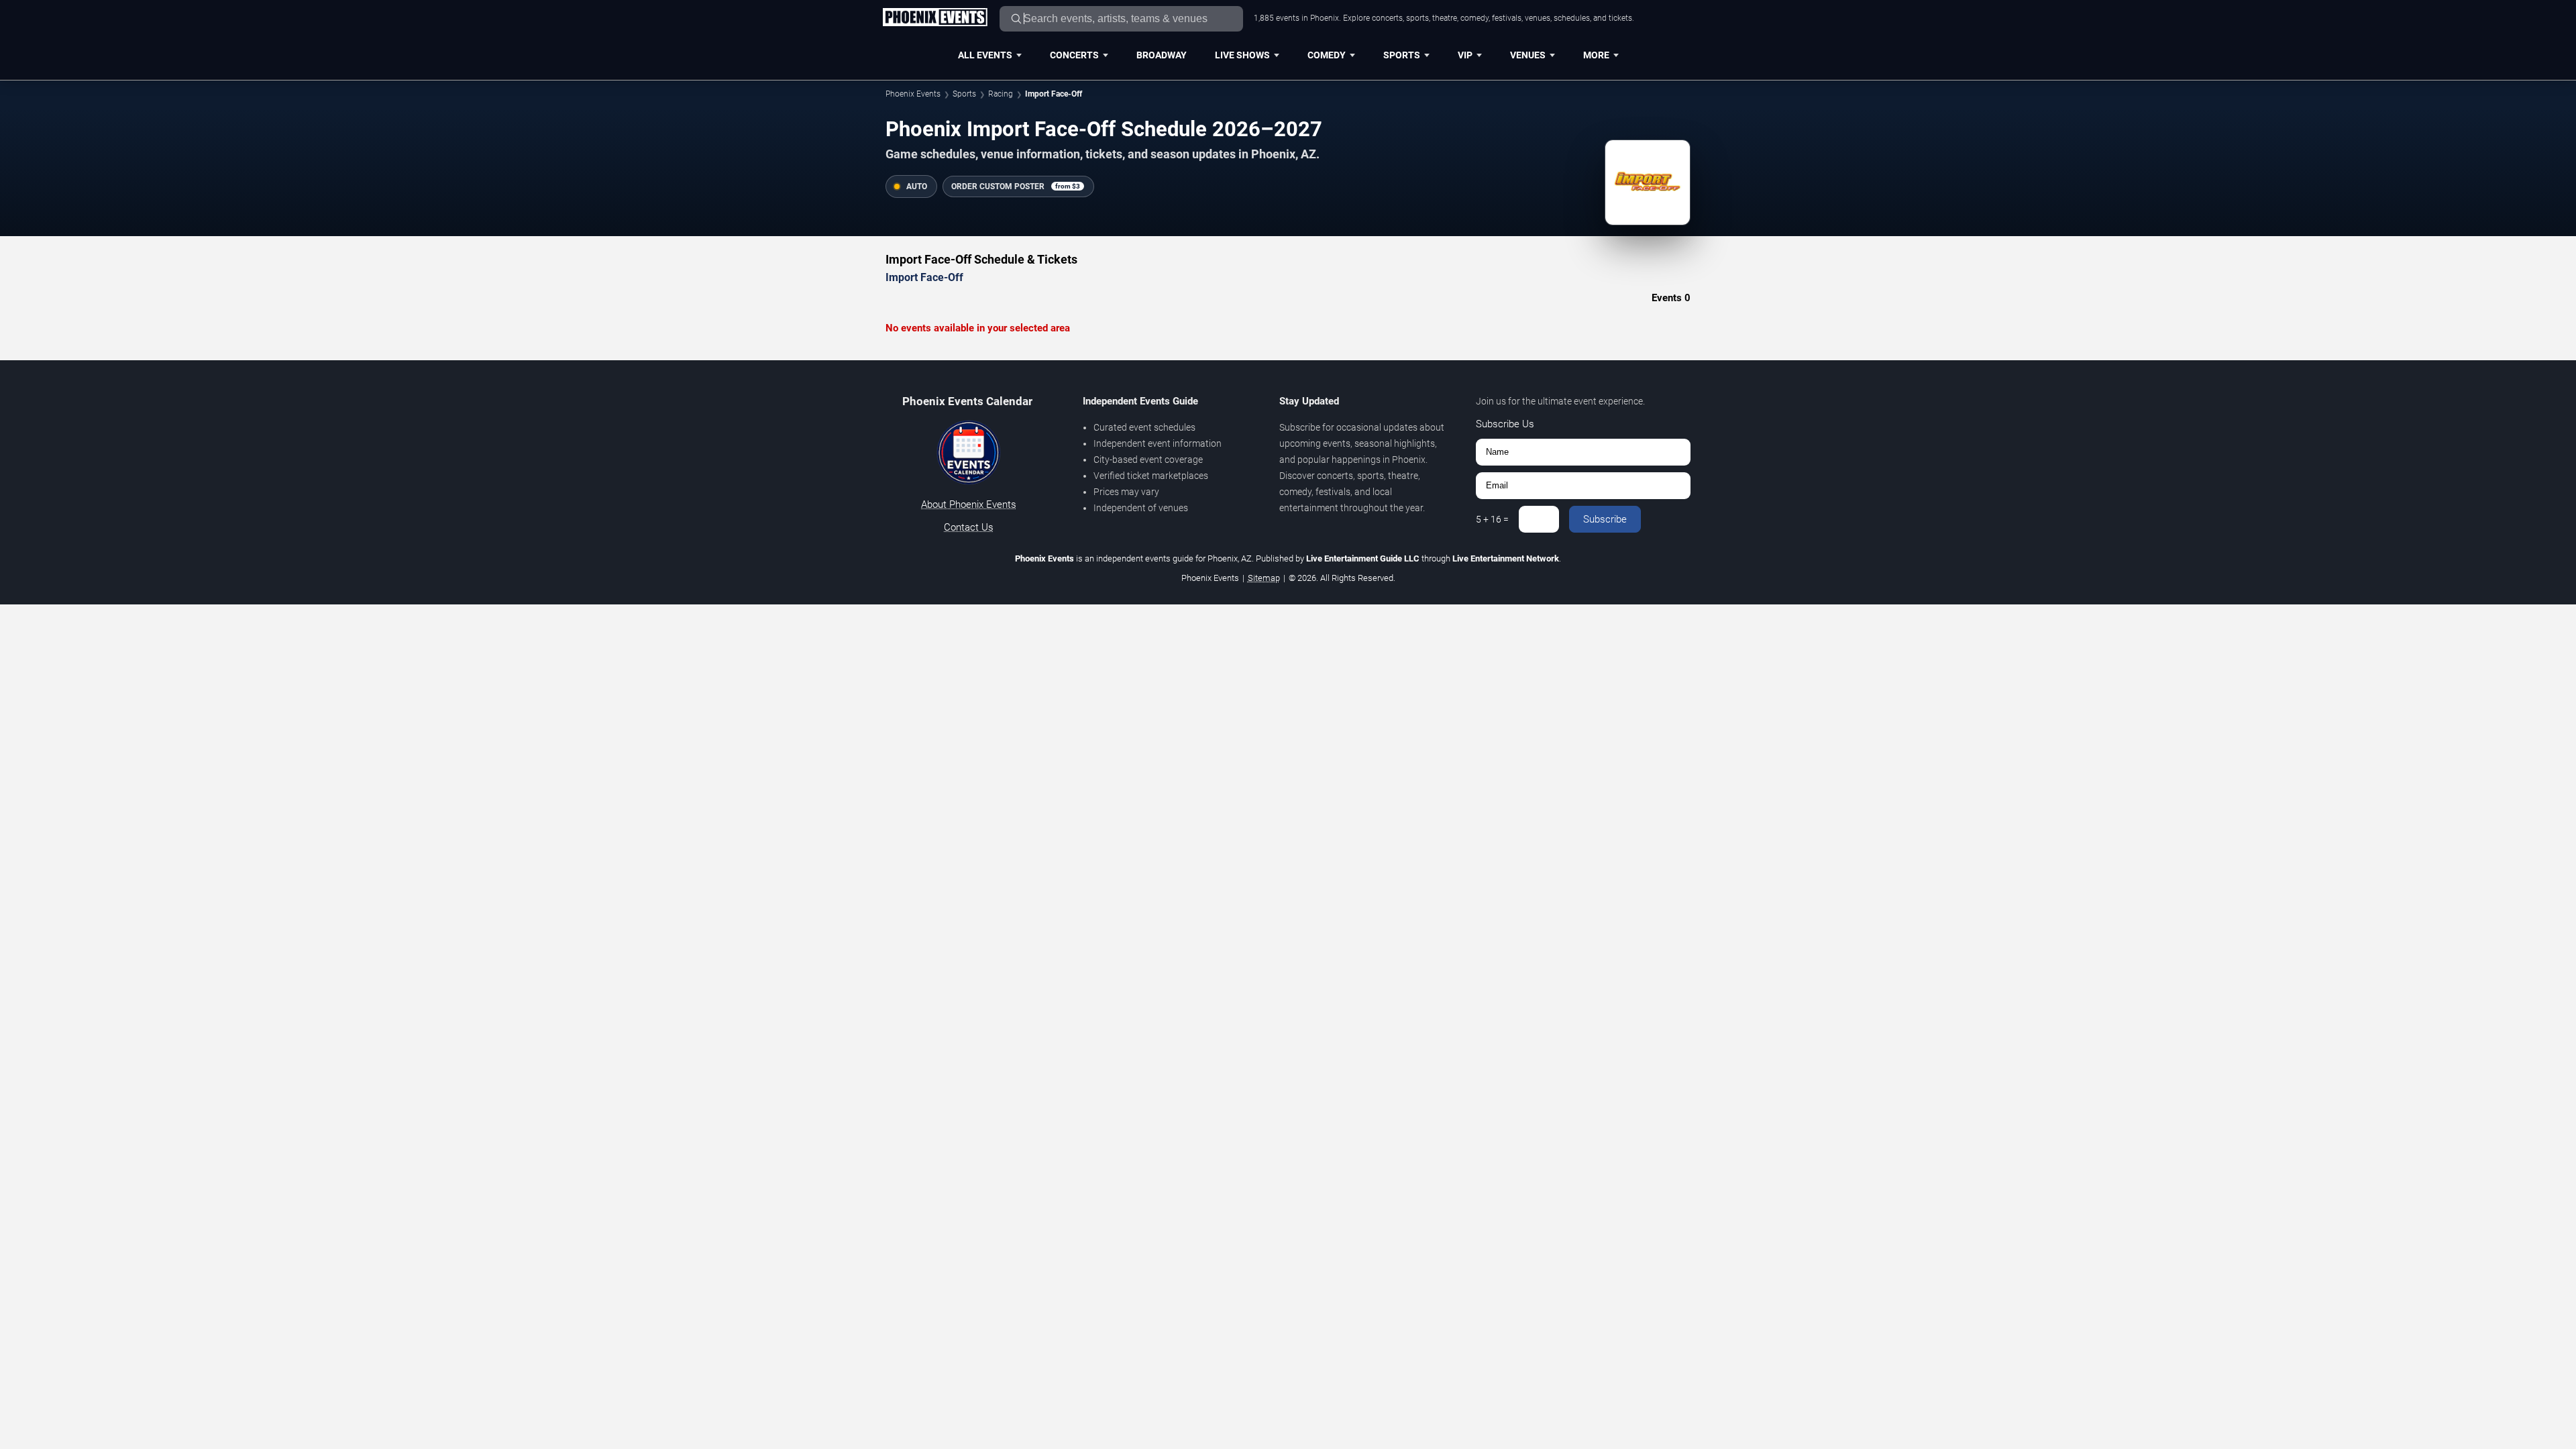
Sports (1402, 55)
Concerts (1074, 55)
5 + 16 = (1492, 519)
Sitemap (1264, 578)
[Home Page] (935, 18)
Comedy (1327, 55)
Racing (1001, 94)
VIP (1465, 55)
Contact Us (969, 527)
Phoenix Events (913, 94)
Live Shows (1242, 55)
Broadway (1162, 55)
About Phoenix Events (969, 504)
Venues (1528, 55)
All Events (985, 55)
